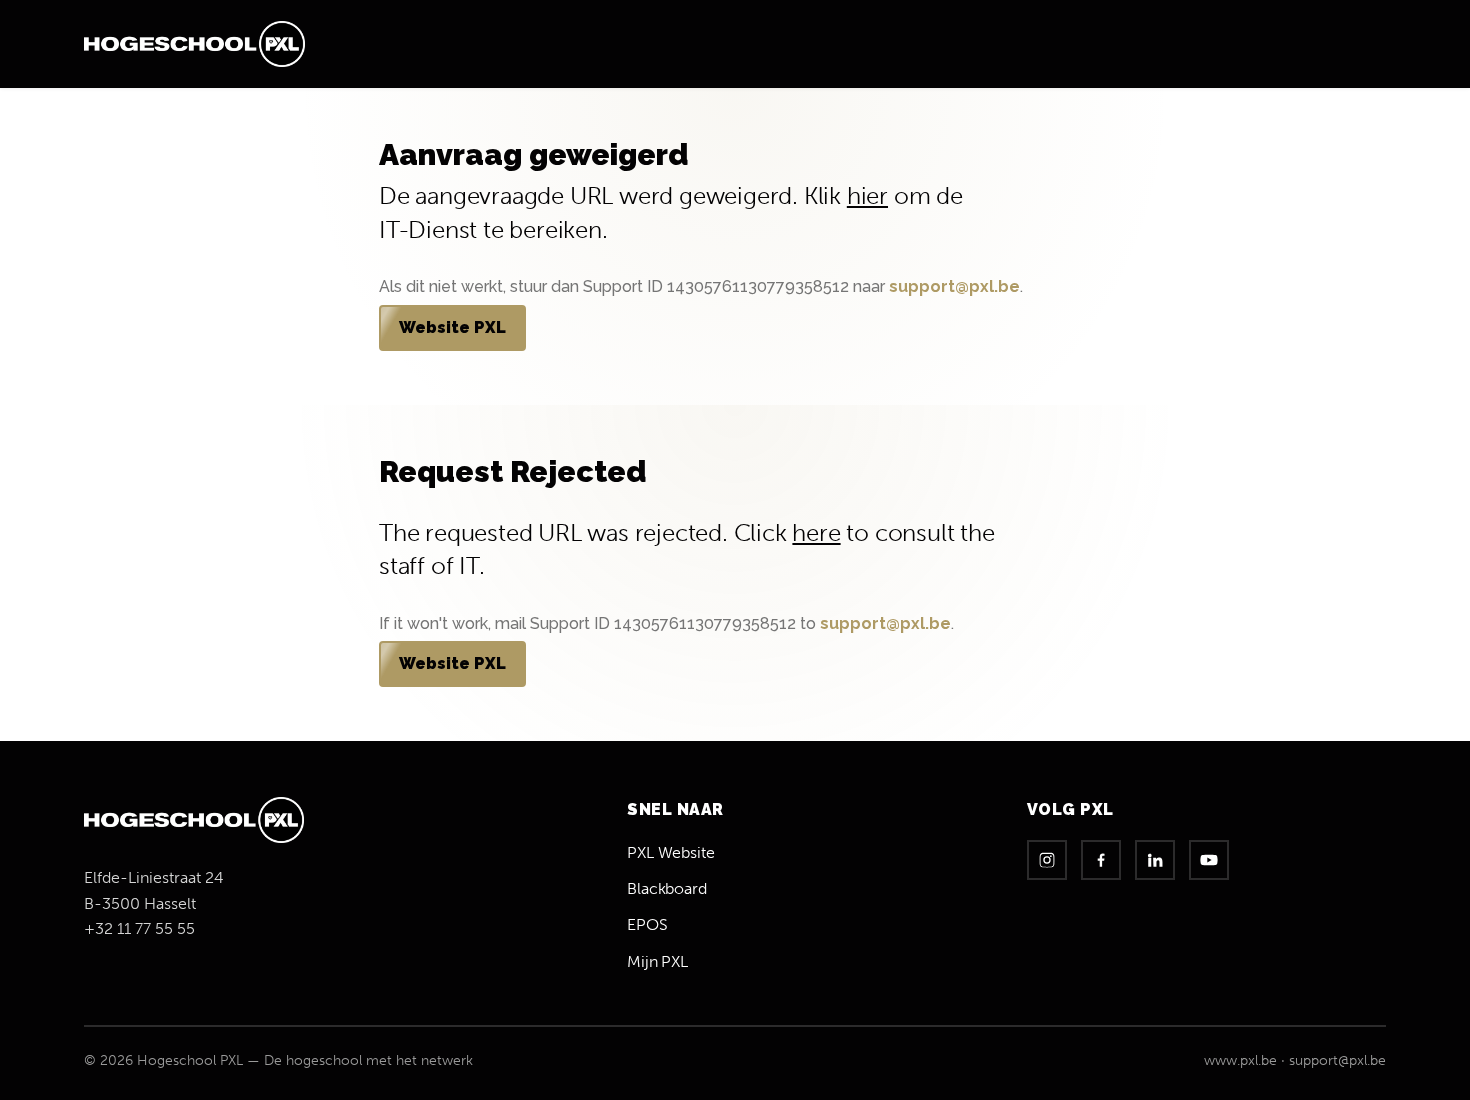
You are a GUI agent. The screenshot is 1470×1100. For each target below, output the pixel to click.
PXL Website (670, 852)
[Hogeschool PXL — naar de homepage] (194, 44)
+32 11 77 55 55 (139, 928)
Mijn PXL (657, 961)
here (816, 532)
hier (867, 195)
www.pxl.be (1240, 1060)
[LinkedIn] (1155, 860)
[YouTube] (1209, 860)
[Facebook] (1101, 860)
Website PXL (452, 327)
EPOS (647, 924)
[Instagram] (1047, 860)
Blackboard (667, 888)
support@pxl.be (954, 286)
